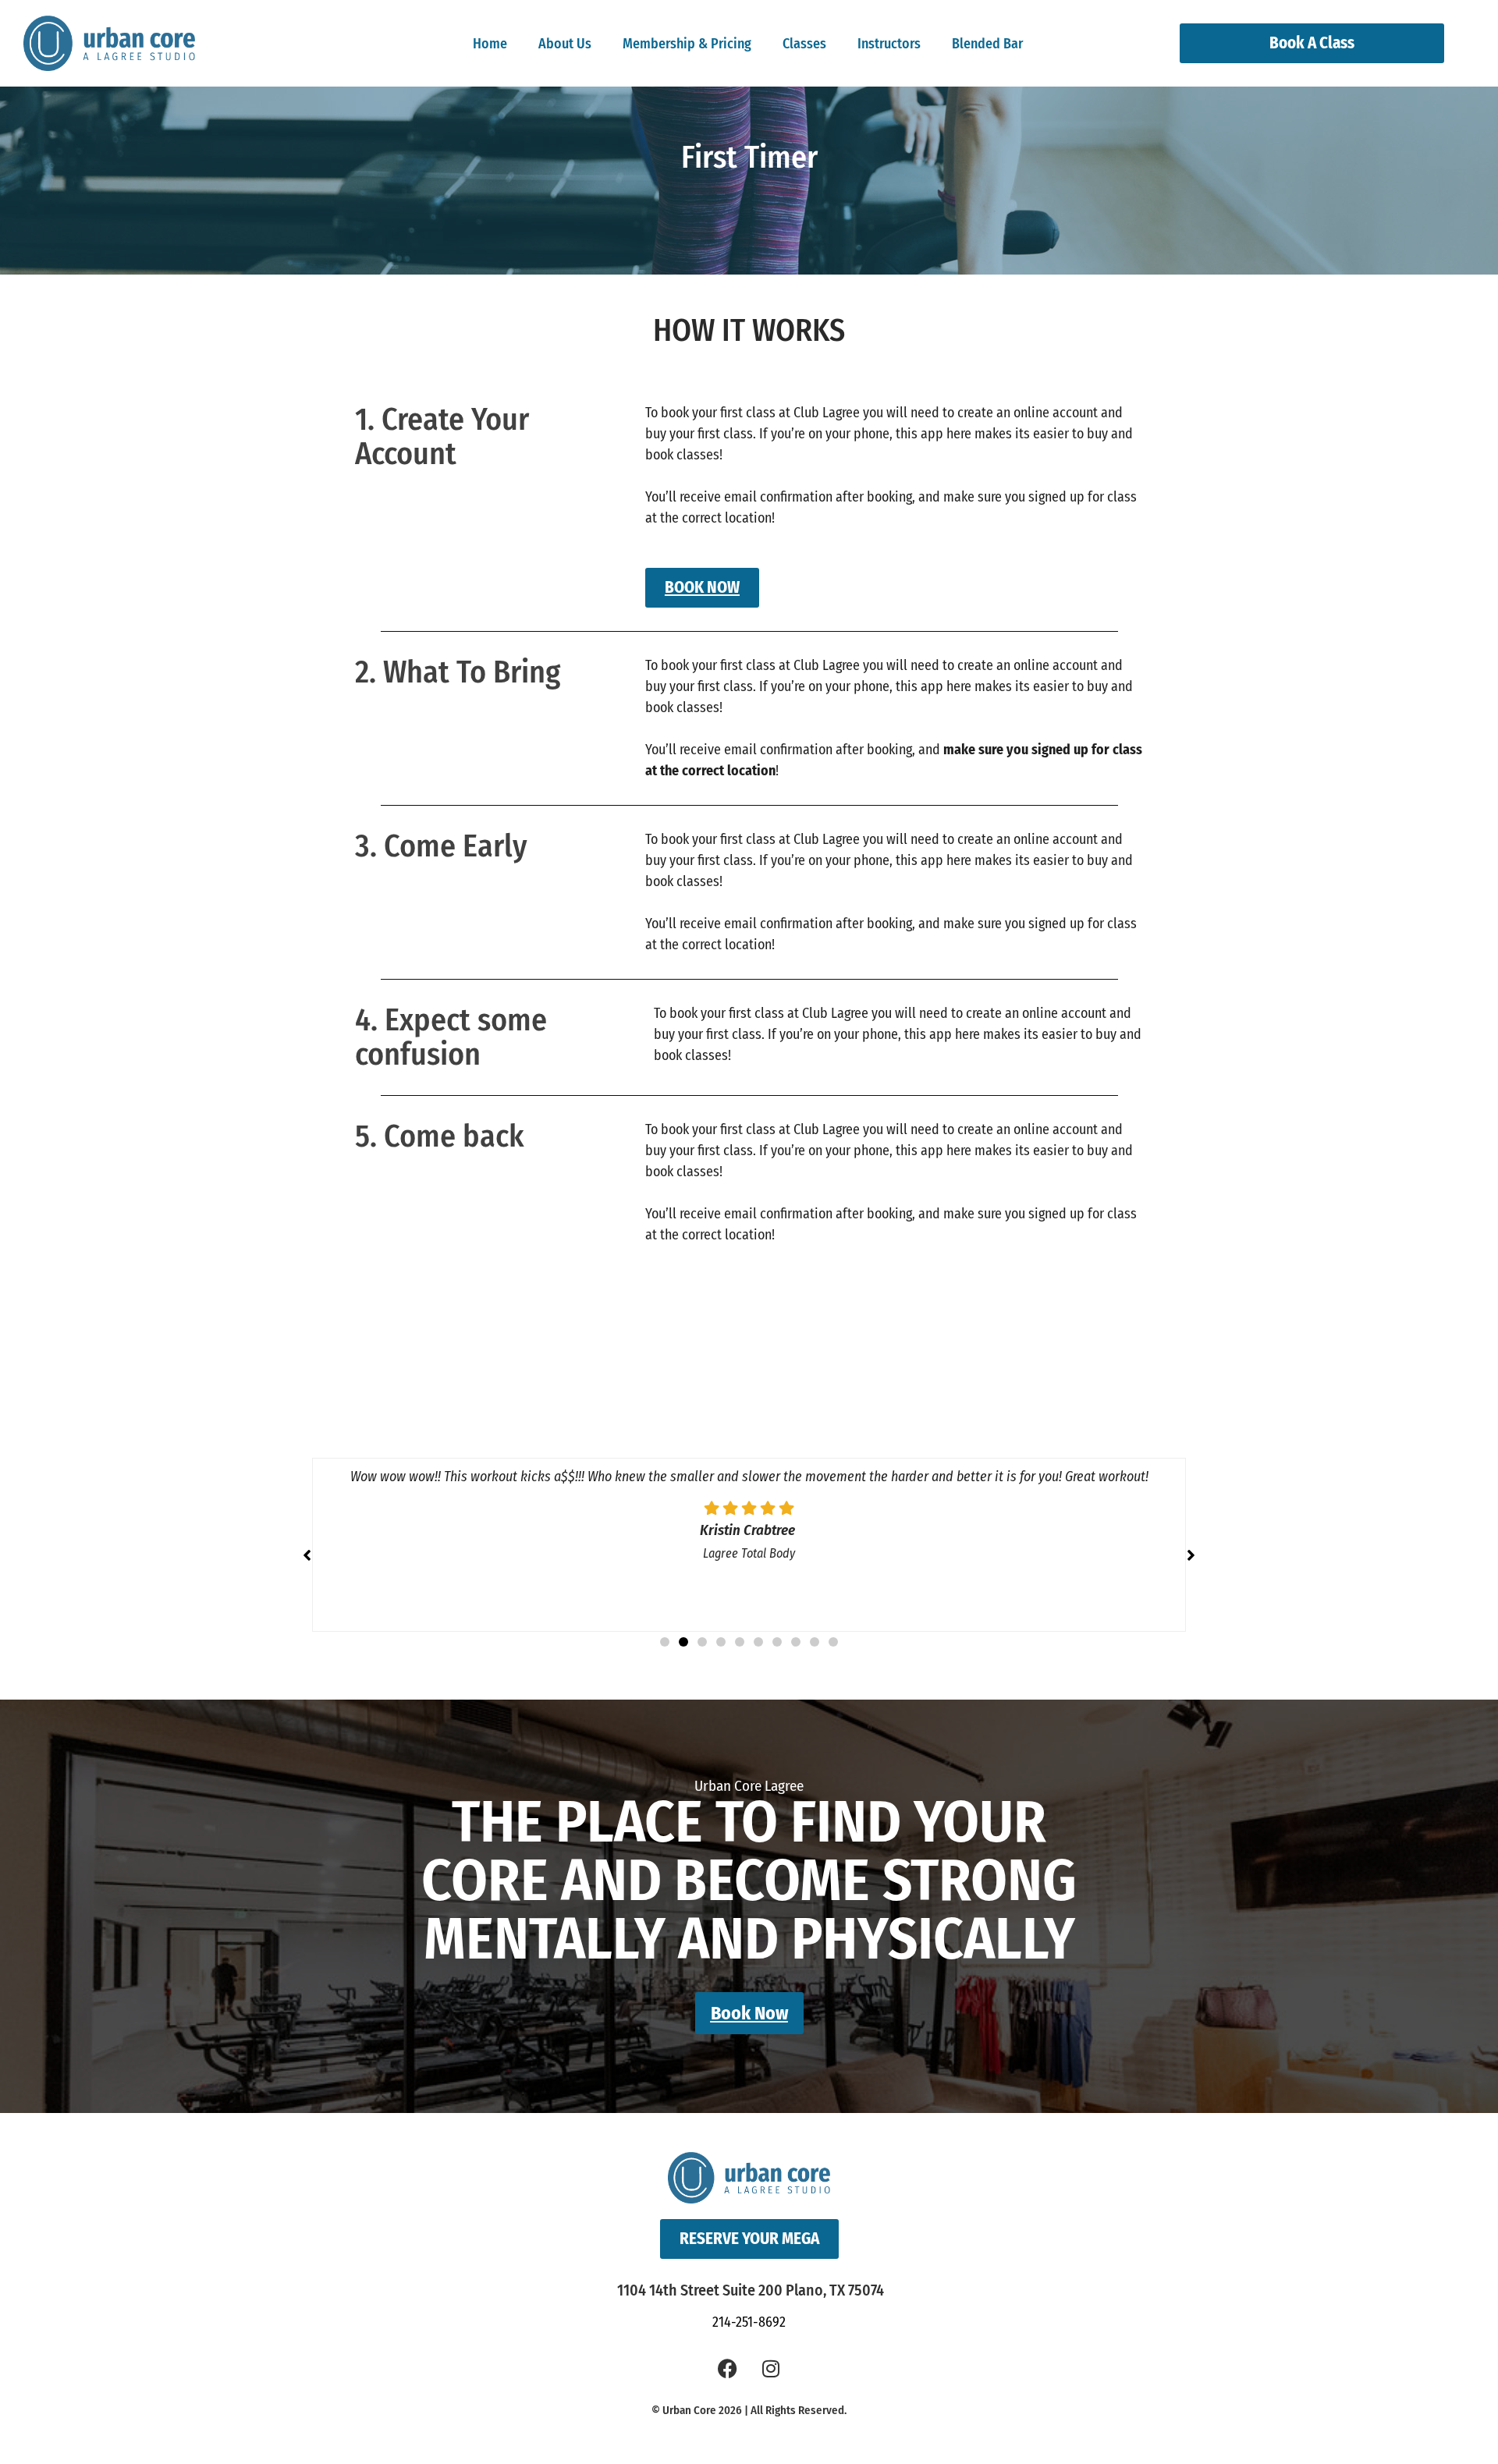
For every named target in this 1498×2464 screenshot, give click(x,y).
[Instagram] (771, 2368)
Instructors (889, 44)
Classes (804, 44)
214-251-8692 (749, 2322)
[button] (1191, 1555)
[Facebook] (728, 2368)
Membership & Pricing (687, 44)
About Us (565, 44)
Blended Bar (987, 44)
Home (490, 44)
